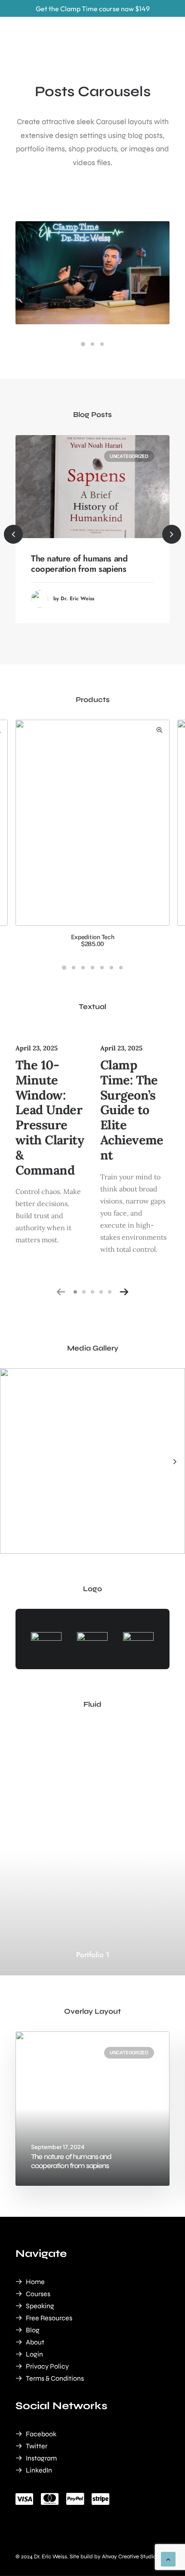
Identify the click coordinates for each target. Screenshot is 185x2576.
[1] (77, 1292)
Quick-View (159, 730)
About (35, 2342)
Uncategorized (129, 456)
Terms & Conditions (55, 2378)
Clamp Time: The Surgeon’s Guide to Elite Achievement (132, 1110)
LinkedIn (39, 2470)
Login (34, 2354)
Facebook (41, 2434)
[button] (83, 344)
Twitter (37, 2446)
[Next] (175, 1481)
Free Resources (49, 2318)
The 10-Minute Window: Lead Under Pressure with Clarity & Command (50, 1117)
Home (35, 2282)
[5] (108, 1292)
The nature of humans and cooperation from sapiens (79, 564)
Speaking (40, 2306)
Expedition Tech (93, 941)
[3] (92, 1292)
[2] (84, 1292)
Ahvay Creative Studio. (130, 2557)
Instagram (41, 2458)
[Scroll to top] (168, 2559)
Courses (38, 2294)
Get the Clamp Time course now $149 (93, 9)
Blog (33, 2330)
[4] (101, 1292)
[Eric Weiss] (50, 20)
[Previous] (13, 534)
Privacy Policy (47, 2366)
